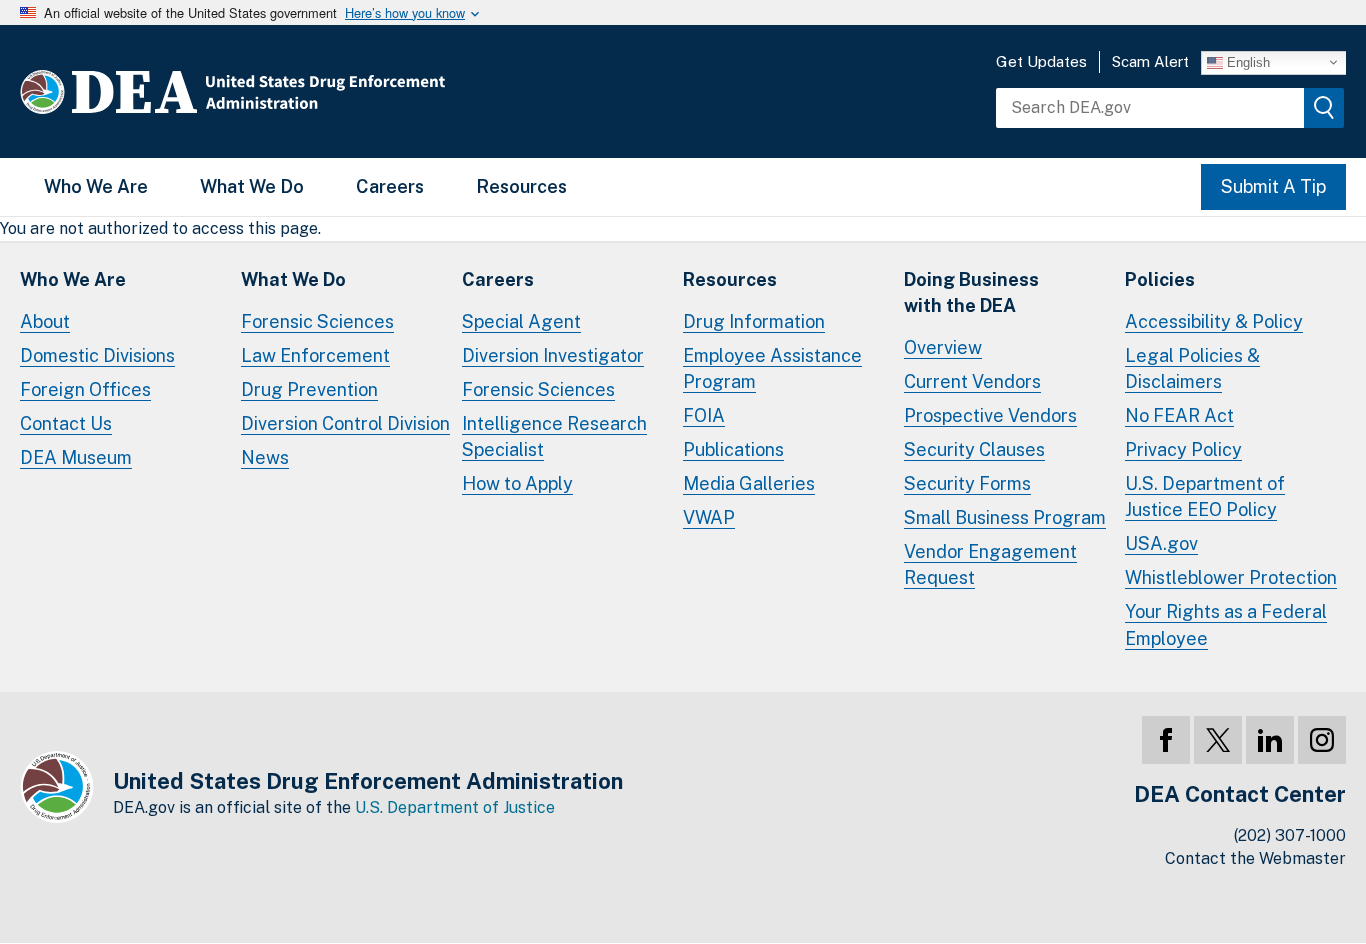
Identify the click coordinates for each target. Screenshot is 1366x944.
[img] (1324, 108)
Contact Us (66, 423)
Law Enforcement (315, 355)
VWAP (709, 517)
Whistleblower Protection (1231, 577)
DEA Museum (76, 457)
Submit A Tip (1273, 186)
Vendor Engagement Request (990, 564)
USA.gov (1161, 543)
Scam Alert (1150, 61)
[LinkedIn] (1270, 740)
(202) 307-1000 (1290, 835)
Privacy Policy (1183, 449)
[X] (1218, 740)
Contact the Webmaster (1255, 858)
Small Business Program (1005, 517)
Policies (1160, 279)
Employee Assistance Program (772, 368)
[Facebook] (1166, 740)
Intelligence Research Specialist (554, 436)
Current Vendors (972, 381)
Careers (390, 186)
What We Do (252, 186)
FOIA (704, 415)
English (1246, 61)
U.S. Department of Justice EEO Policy (1205, 496)
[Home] (292, 91)
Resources (521, 186)
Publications (733, 449)
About (45, 321)
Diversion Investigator (553, 355)
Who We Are (96, 186)
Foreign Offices (85, 389)
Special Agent (521, 321)
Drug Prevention (309, 389)
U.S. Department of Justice (455, 807)
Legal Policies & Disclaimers (1192, 368)
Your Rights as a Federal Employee (1226, 624)
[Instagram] (1322, 740)
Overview (943, 347)
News (265, 457)
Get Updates (1041, 61)
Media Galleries (749, 483)
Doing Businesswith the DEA (971, 292)
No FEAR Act (1179, 415)
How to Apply (517, 483)
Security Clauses (974, 449)
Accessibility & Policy (1214, 321)
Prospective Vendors (990, 415)
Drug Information (754, 321)
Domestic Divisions (97, 355)
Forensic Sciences (317, 321)
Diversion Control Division (345, 423)
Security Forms (967, 483)
